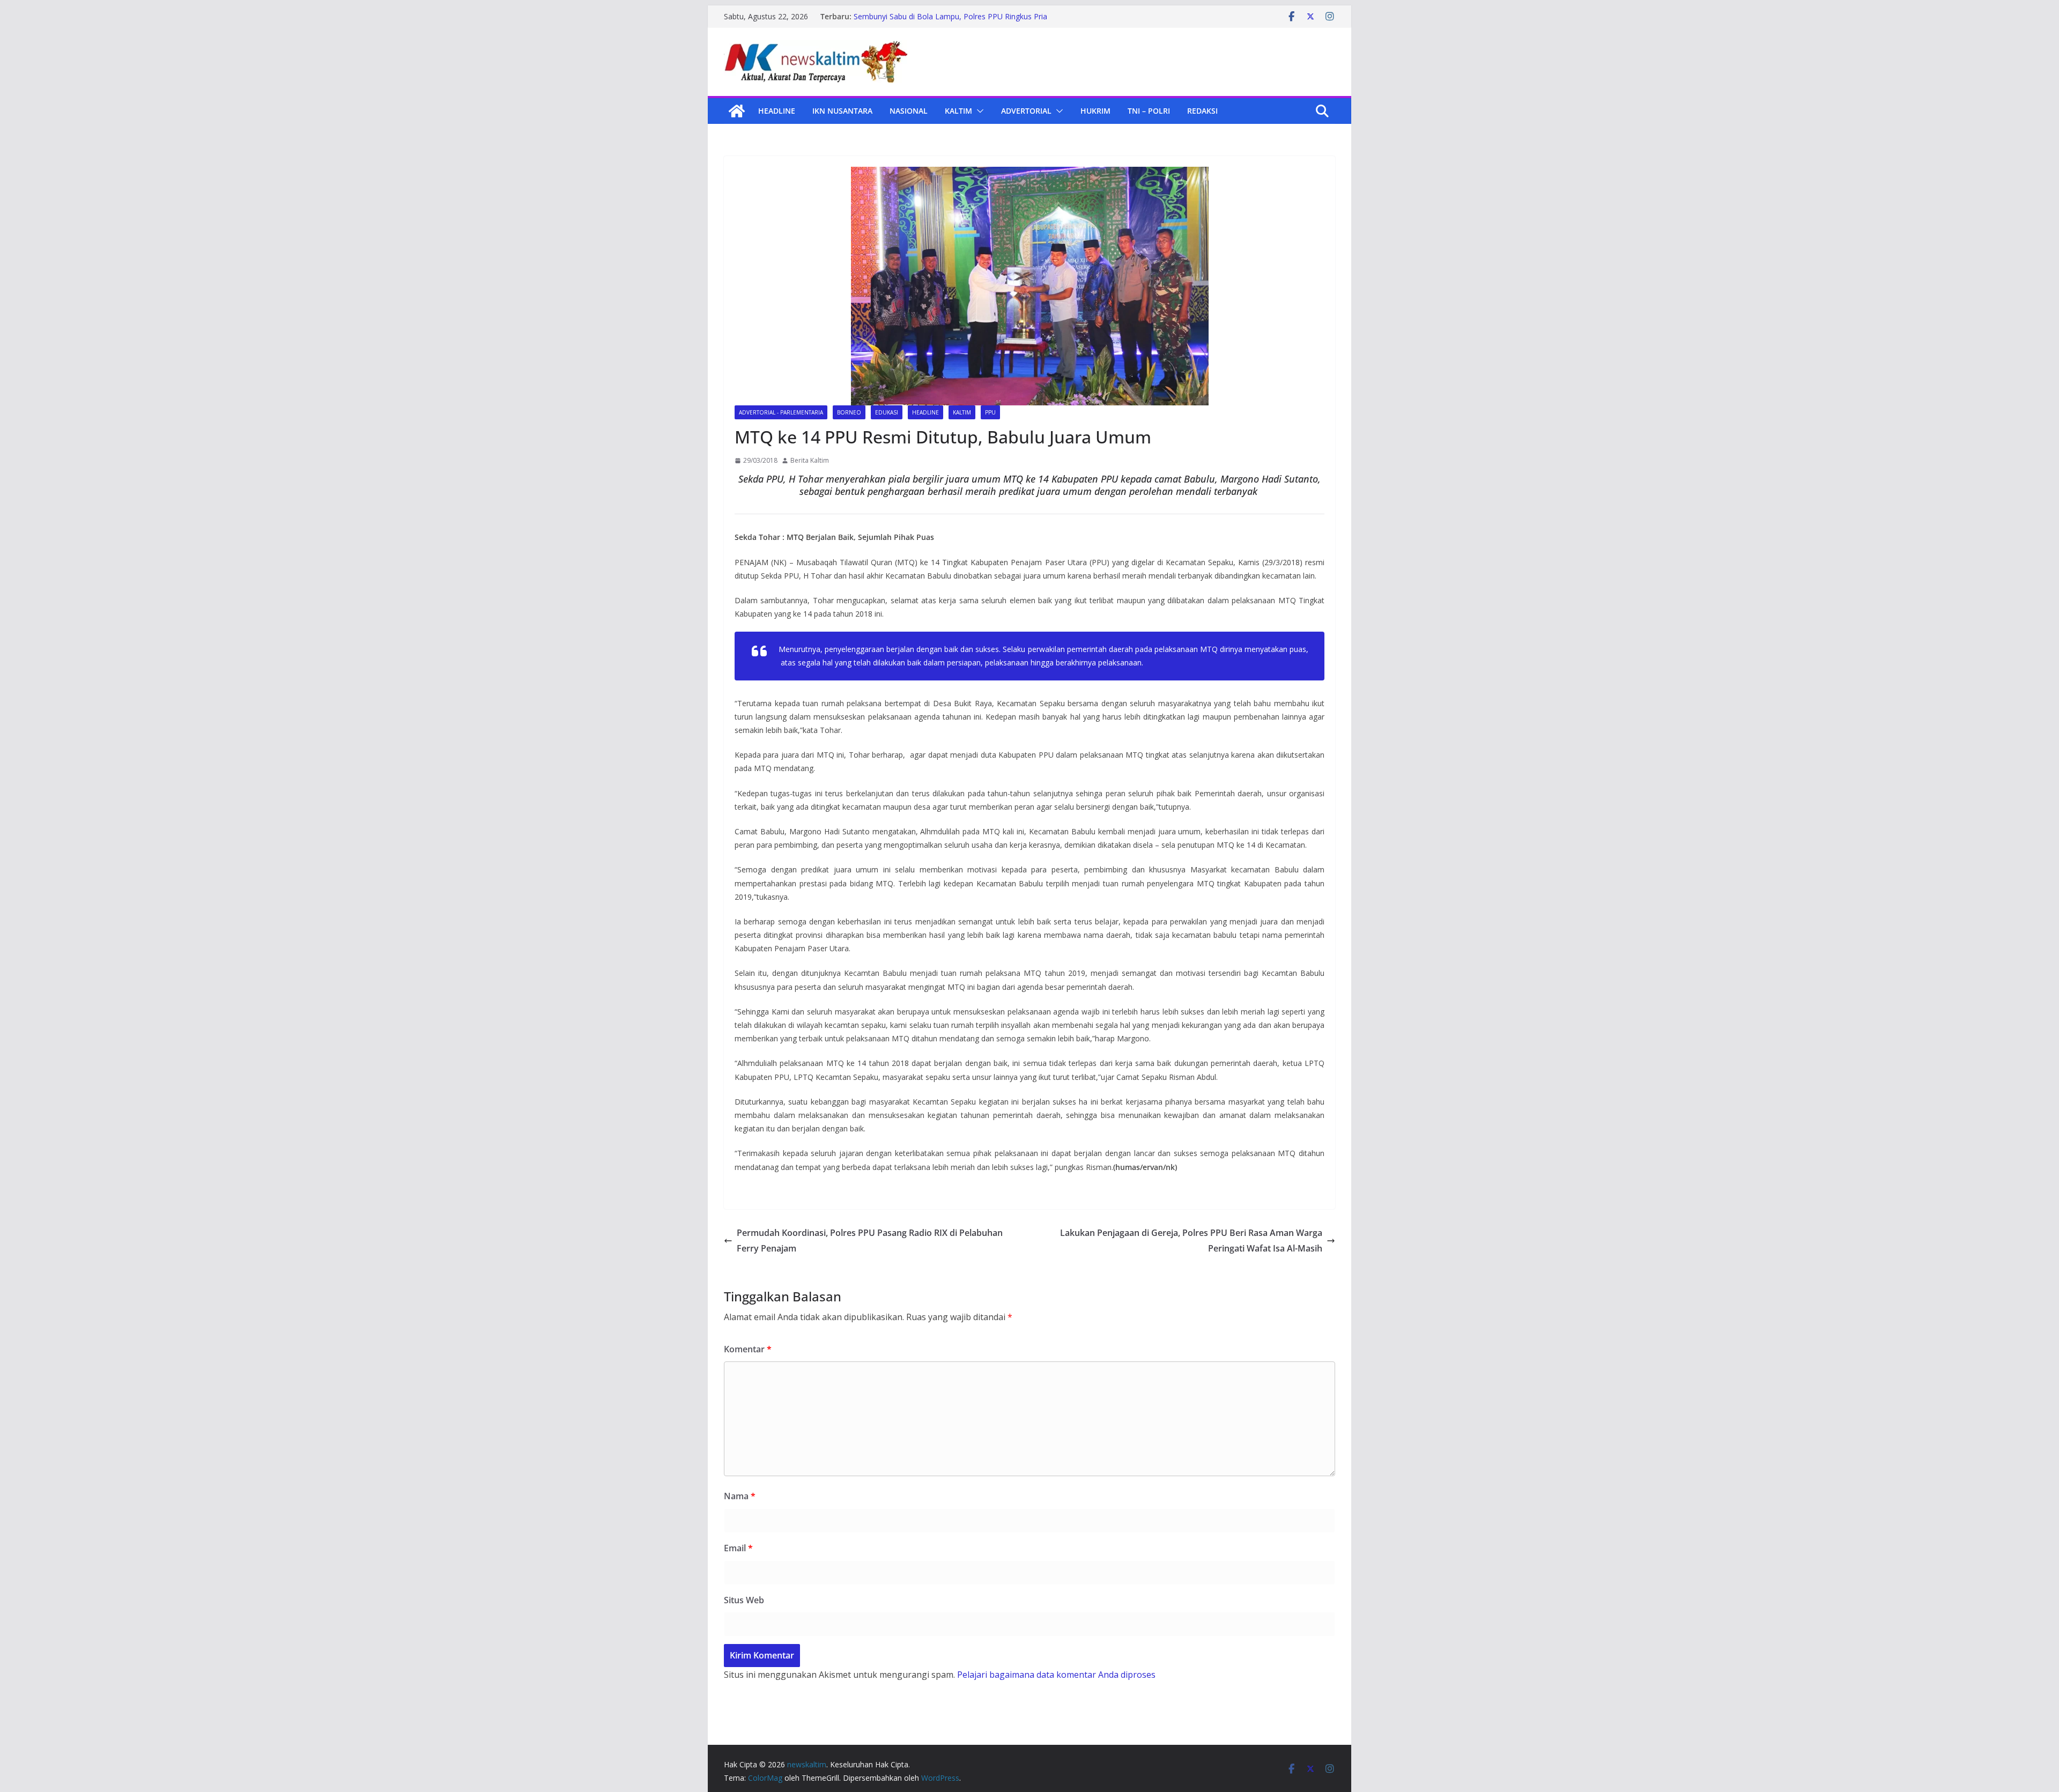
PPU (990, 412)
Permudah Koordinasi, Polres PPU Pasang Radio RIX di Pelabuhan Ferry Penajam (870, 1241)
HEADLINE (777, 111)
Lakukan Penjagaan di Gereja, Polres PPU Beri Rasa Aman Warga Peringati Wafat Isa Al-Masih (1191, 1241)
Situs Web (744, 1600)
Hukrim (1095, 111)
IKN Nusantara (842, 111)
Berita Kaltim (810, 460)
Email (738, 1548)
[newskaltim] (737, 111)
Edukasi (887, 412)
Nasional (909, 111)
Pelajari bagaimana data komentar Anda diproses (1056, 1675)
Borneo (849, 412)
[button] (978, 111)
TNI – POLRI (1149, 111)
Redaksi (1202, 111)
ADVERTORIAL (1026, 111)
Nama (740, 1496)
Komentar (748, 1349)
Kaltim (958, 111)
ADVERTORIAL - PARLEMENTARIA (781, 412)
